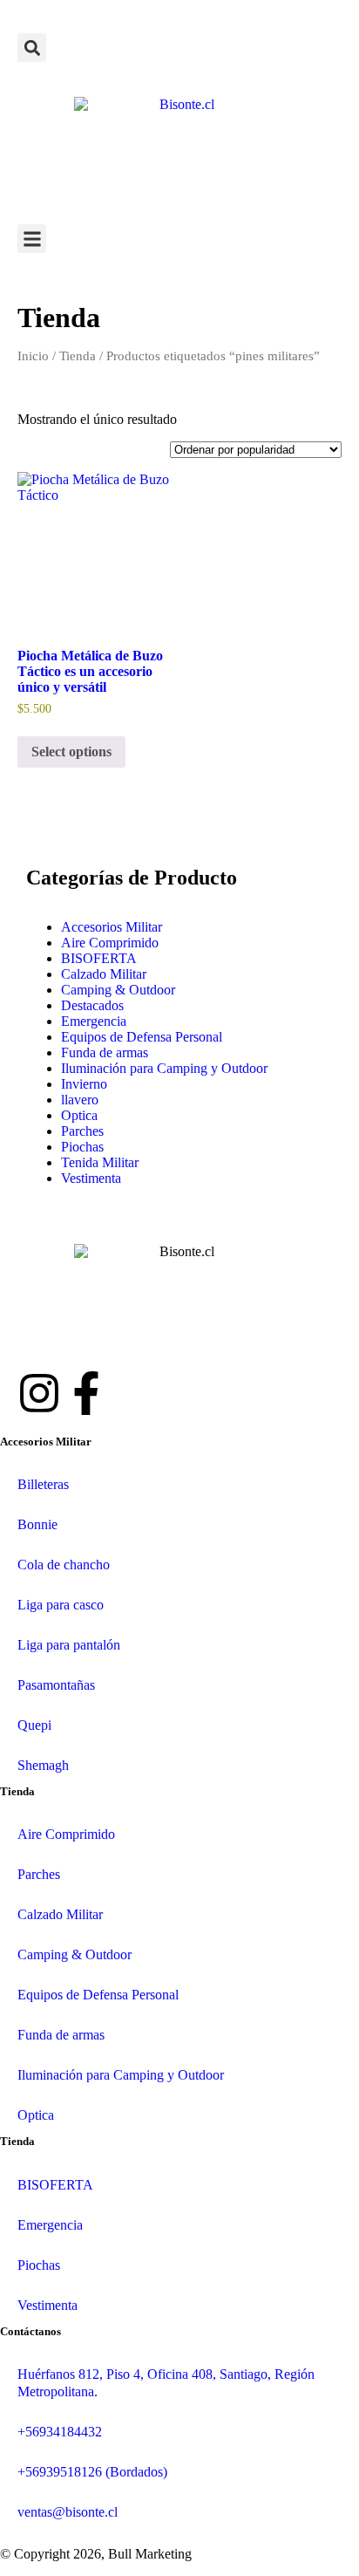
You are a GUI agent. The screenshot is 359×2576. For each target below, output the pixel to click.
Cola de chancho (64, 1565)
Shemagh (43, 1765)
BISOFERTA (99, 958)
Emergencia (94, 1021)
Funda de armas (105, 1052)
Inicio (33, 356)
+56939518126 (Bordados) (92, 2472)
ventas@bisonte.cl (68, 2512)
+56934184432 (60, 2432)
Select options (71, 752)
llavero (80, 1100)
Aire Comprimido (110, 943)
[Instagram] (39, 1393)
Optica (79, 1115)
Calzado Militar (104, 974)
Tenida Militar (100, 1162)
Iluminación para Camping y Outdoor (164, 1068)
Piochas (82, 1147)
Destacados (92, 1005)
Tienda (78, 356)
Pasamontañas (56, 1685)
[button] (32, 48)
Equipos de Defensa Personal (142, 1037)
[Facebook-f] (86, 1393)
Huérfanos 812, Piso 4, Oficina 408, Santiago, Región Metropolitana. (166, 2383)
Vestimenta (91, 1178)
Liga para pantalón (69, 1645)
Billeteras (43, 1484)
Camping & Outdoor (118, 990)
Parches (82, 1131)
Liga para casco (61, 1605)
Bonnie (37, 1524)
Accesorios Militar (112, 927)
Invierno (84, 1084)
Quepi (34, 1725)
